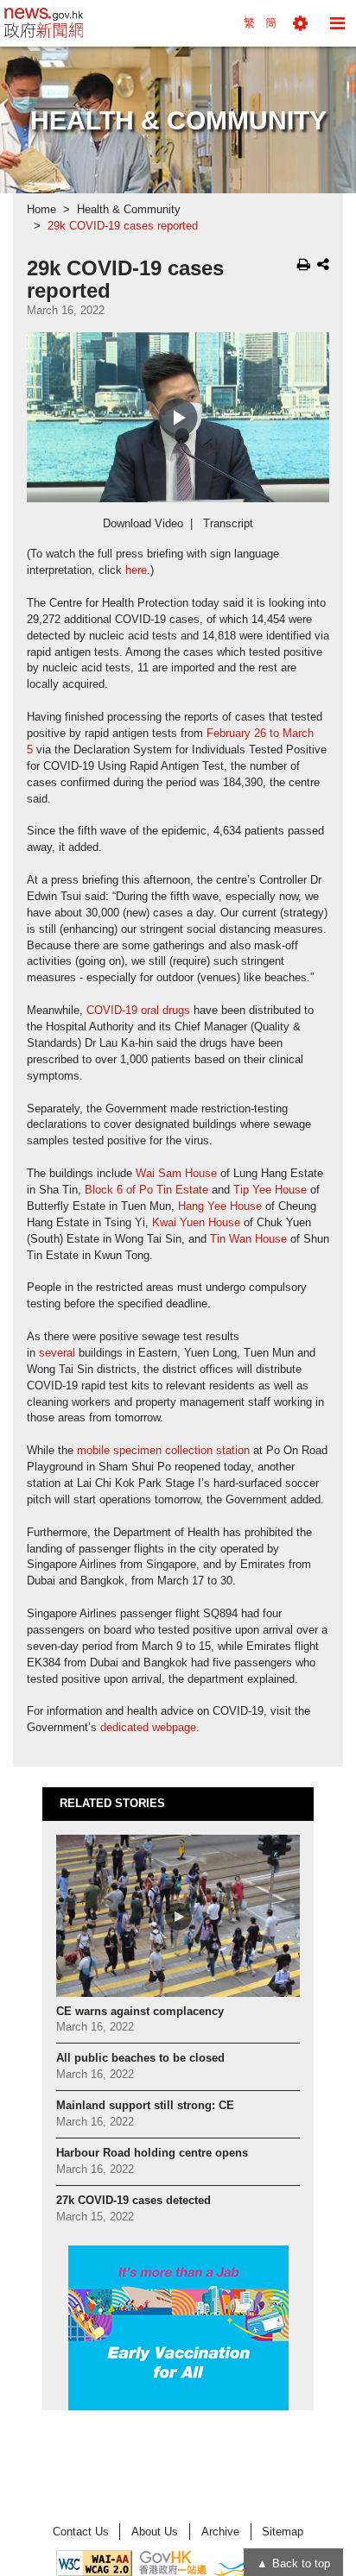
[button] (300, 23)
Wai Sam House (176, 1174)
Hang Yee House (220, 1206)
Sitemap (283, 2532)
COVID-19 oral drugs (138, 1011)
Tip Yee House (270, 1190)
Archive (220, 2532)
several (57, 1353)
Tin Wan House (248, 1239)
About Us (155, 2532)
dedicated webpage (148, 1728)
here (136, 570)
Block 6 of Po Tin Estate (146, 1190)
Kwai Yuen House (196, 1223)
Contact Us (81, 2532)
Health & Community (129, 210)
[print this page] (304, 264)
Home (41, 210)
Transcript (228, 524)
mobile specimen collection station (163, 1451)
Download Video (143, 524)
